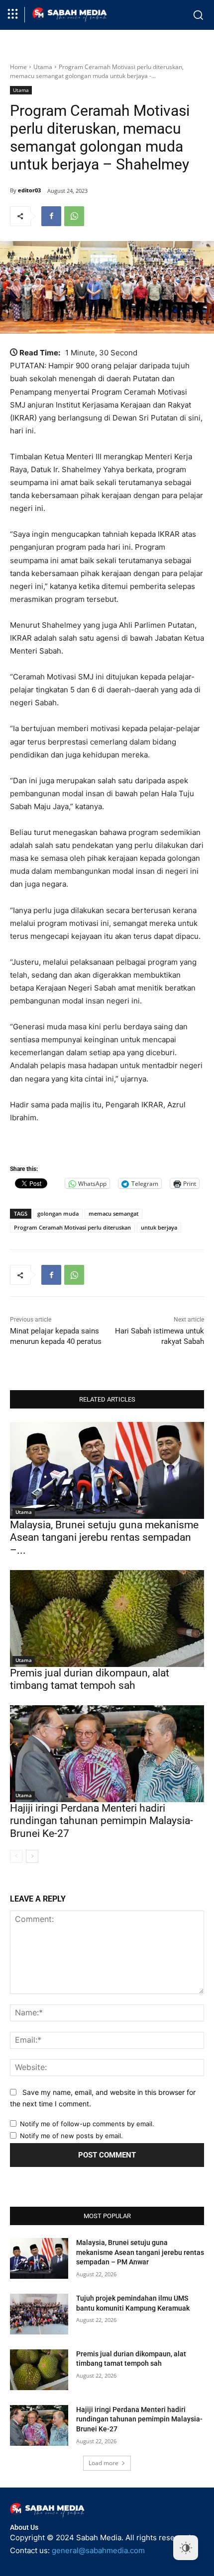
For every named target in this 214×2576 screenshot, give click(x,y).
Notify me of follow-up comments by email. (87, 2124)
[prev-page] (16, 1856)
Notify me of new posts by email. (71, 2136)
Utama (43, 67)
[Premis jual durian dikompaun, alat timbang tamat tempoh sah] (107, 1619)
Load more (104, 2463)
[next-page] (32, 1856)
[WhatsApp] (74, 216)
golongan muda (58, 1213)
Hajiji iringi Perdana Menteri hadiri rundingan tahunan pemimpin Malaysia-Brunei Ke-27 (102, 1821)
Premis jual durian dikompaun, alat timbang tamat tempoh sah (90, 1679)
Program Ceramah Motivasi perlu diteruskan (72, 1227)
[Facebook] (51, 216)
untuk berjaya (159, 1227)
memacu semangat (113, 1213)
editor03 (29, 190)
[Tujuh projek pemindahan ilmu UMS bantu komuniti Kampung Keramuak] (39, 2314)
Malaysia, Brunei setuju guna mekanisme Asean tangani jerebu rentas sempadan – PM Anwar (140, 2252)
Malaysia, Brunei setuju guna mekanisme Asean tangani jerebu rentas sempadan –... (104, 1537)
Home (18, 67)
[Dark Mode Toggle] (186, 2548)
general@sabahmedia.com (98, 2550)
